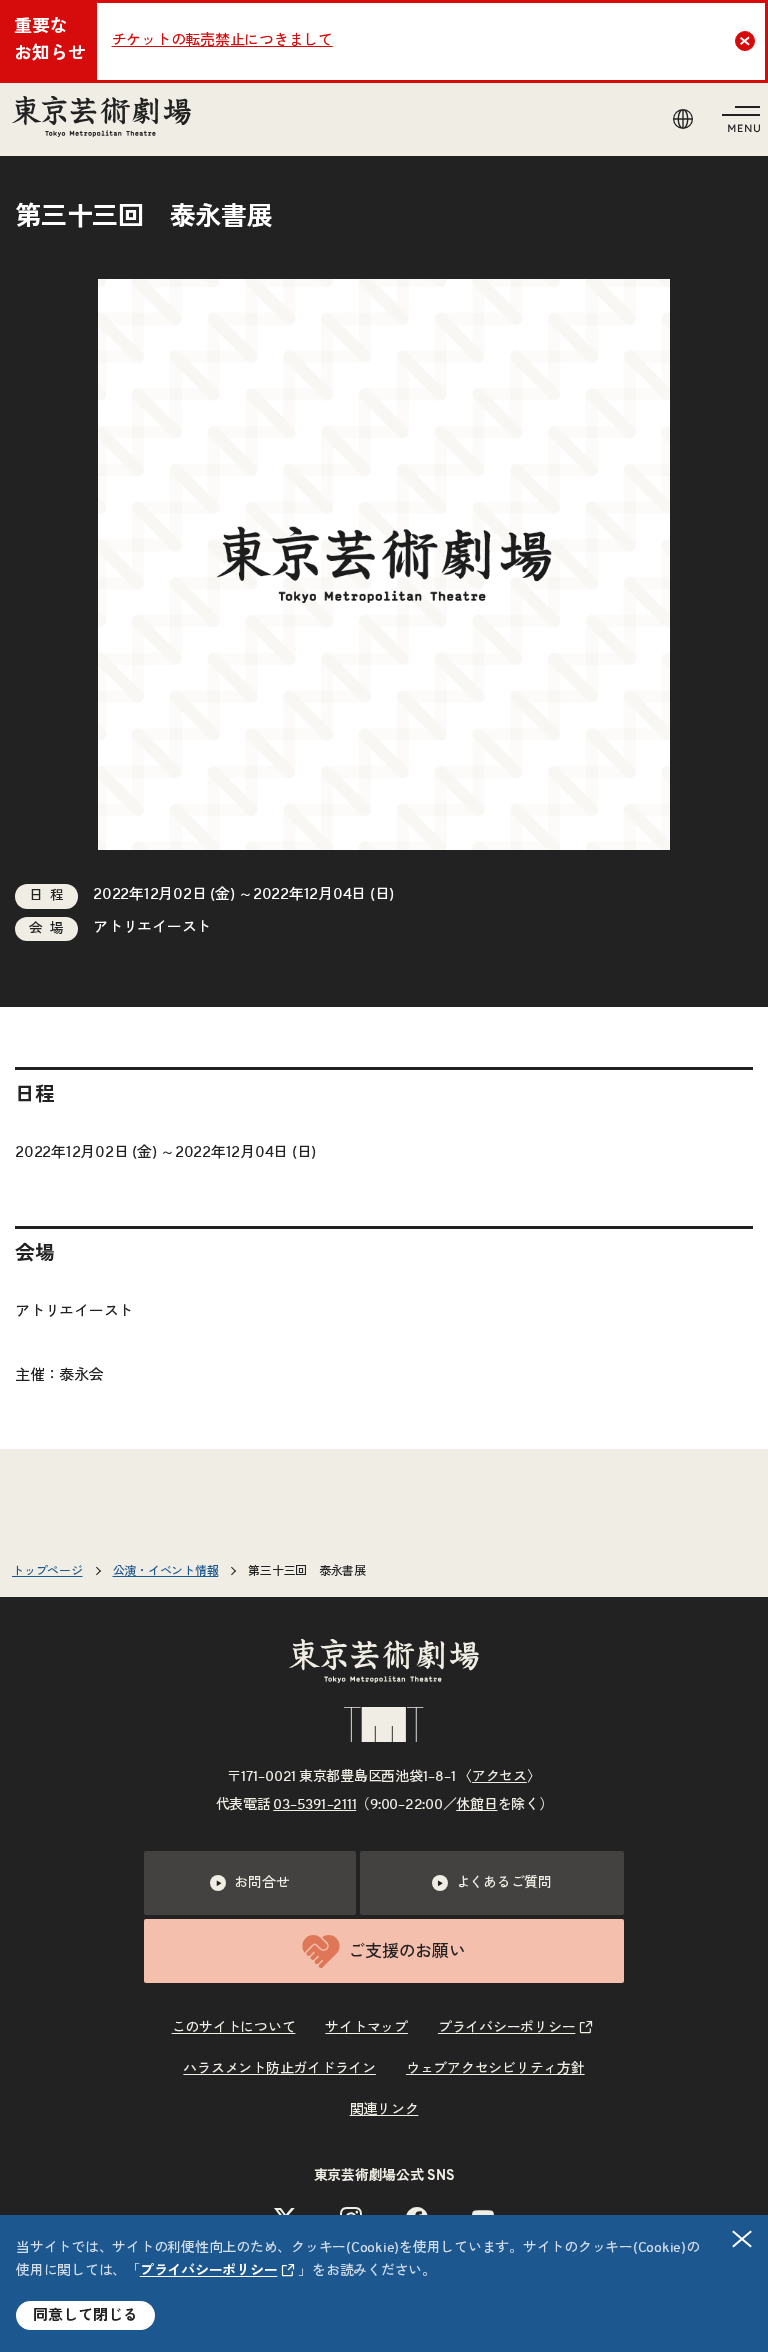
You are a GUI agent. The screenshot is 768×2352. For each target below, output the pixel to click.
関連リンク (384, 2110)
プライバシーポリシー (209, 2271)
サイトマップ (366, 2028)
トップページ (47, 1571)
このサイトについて (234, 2028)
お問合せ (261, 1883)
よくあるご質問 (504, 1883)
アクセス (499, 1777)
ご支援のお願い (406, 1951)
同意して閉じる (85, 2315)
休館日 (476, 1805)
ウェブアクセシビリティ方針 (495, 2069)
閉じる (742, 2239)
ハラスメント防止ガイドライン (279, 2069)
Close (745, 41)
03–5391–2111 (314, 1805)
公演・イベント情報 (166, 1571)
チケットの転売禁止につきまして (222, 40)
